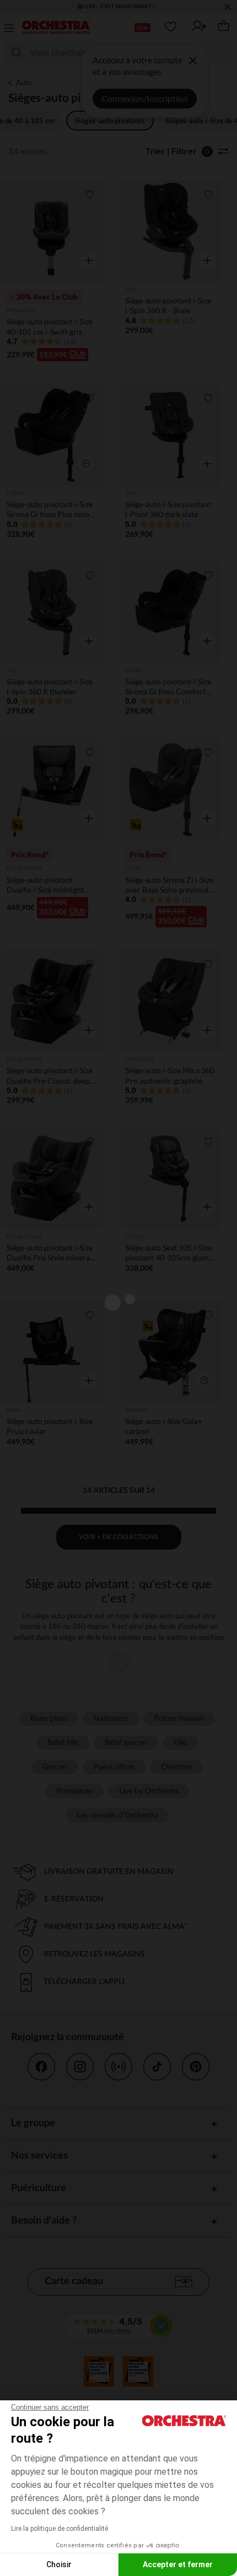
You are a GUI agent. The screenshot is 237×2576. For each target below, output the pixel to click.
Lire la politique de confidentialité (60, 2529)
